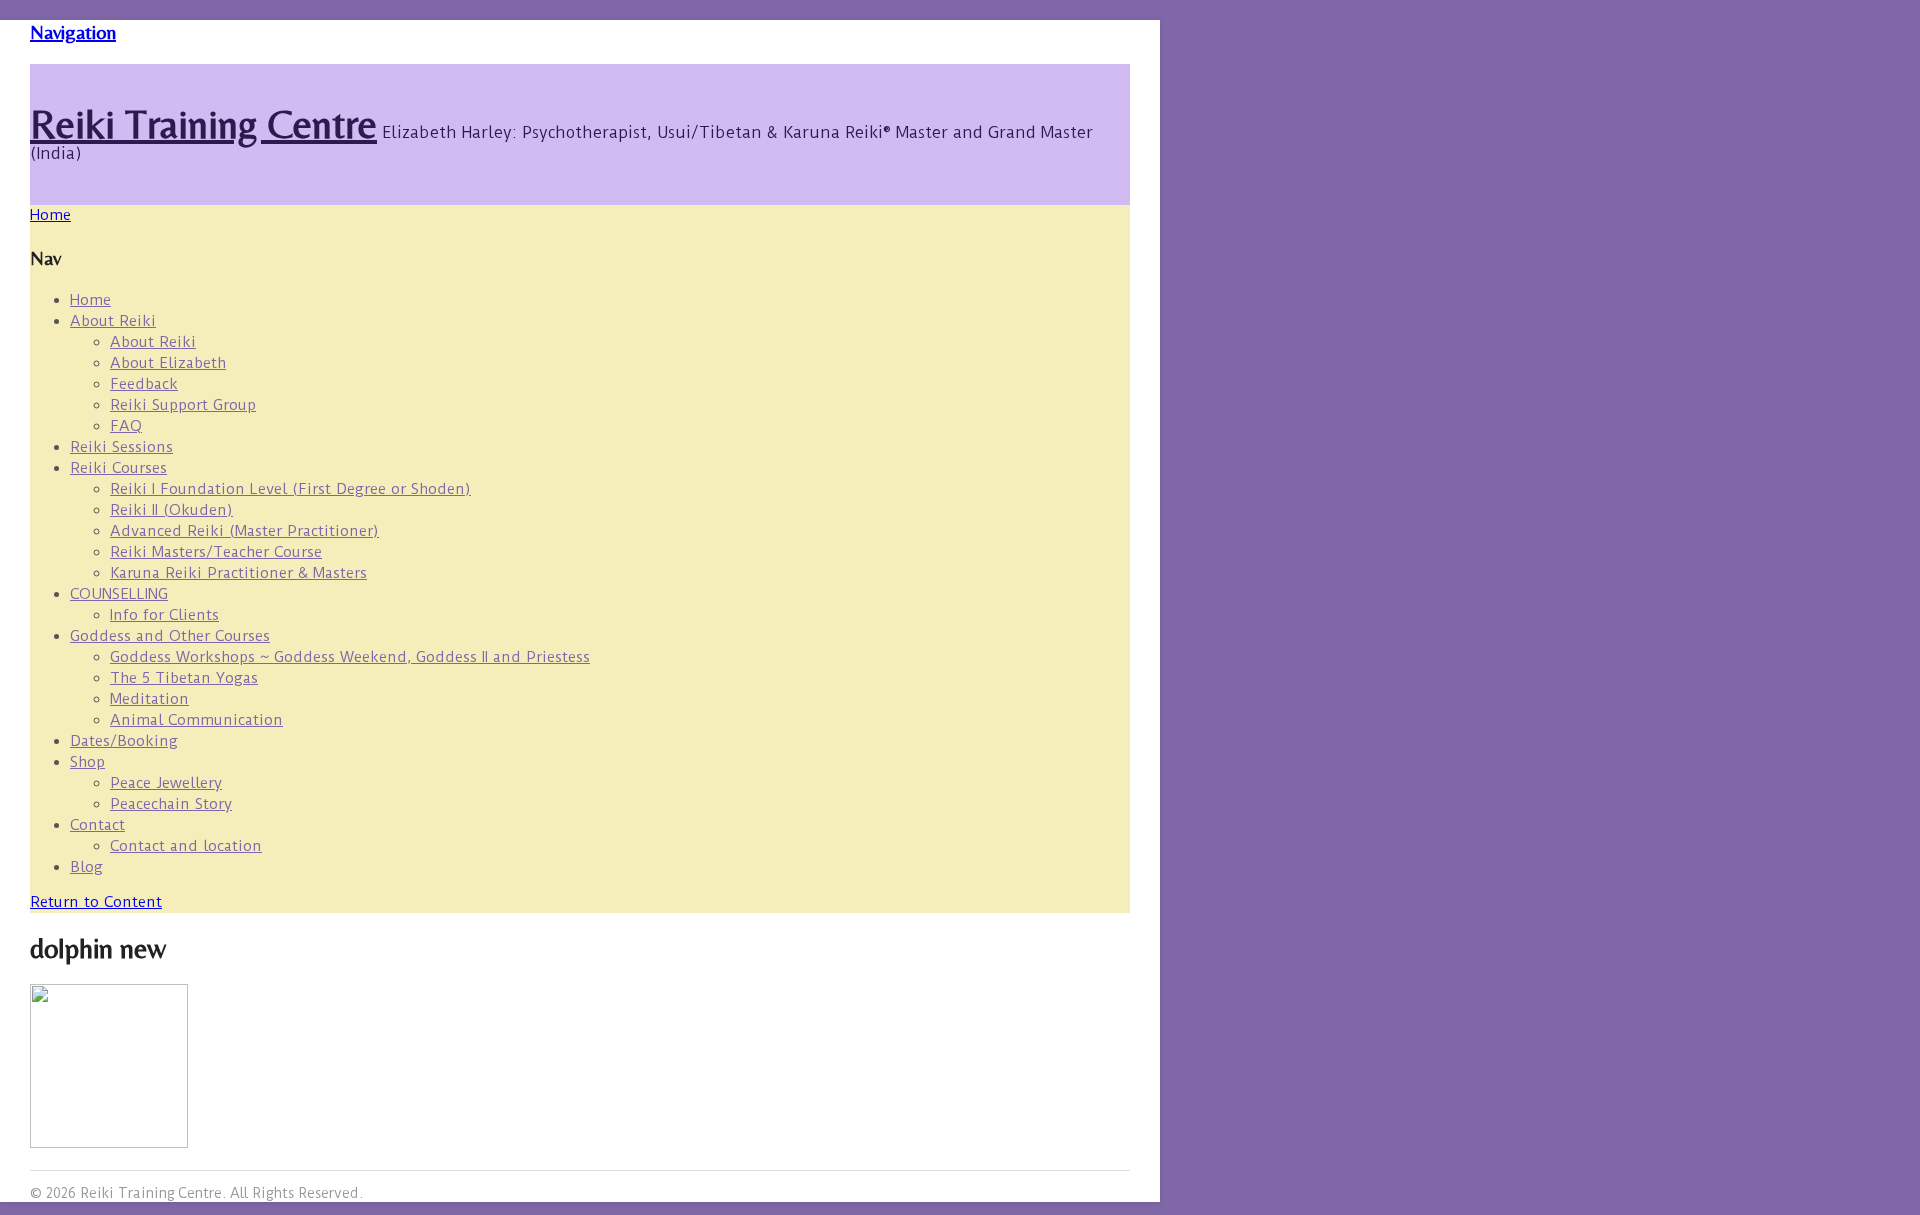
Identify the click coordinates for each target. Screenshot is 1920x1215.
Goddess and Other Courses (170, 636)
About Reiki (113, 321)
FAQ (126, 426)
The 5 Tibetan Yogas (184, 678)
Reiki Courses (118, 468)
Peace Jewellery (166, 783)
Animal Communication (196, 720)
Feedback (144, 384)
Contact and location (186, 846)
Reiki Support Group (183, 405)
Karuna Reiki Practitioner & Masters (238, 573)
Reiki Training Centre (203, 124)
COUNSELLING (119, 594)
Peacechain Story (171, 804)
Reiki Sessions (121, 447)
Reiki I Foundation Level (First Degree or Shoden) (290, 489)
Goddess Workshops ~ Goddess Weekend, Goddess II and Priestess (350, 657)
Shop (87, 762)
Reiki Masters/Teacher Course (216, 552)
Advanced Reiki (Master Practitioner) (244, 531)
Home (90, 300)
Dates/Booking (124, 741)
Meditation (149, 699)
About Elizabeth (168, 363)
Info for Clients (164, 615)
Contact (97, 825)
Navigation (73, 31)
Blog (86, 867)
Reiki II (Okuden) (171, 510)
